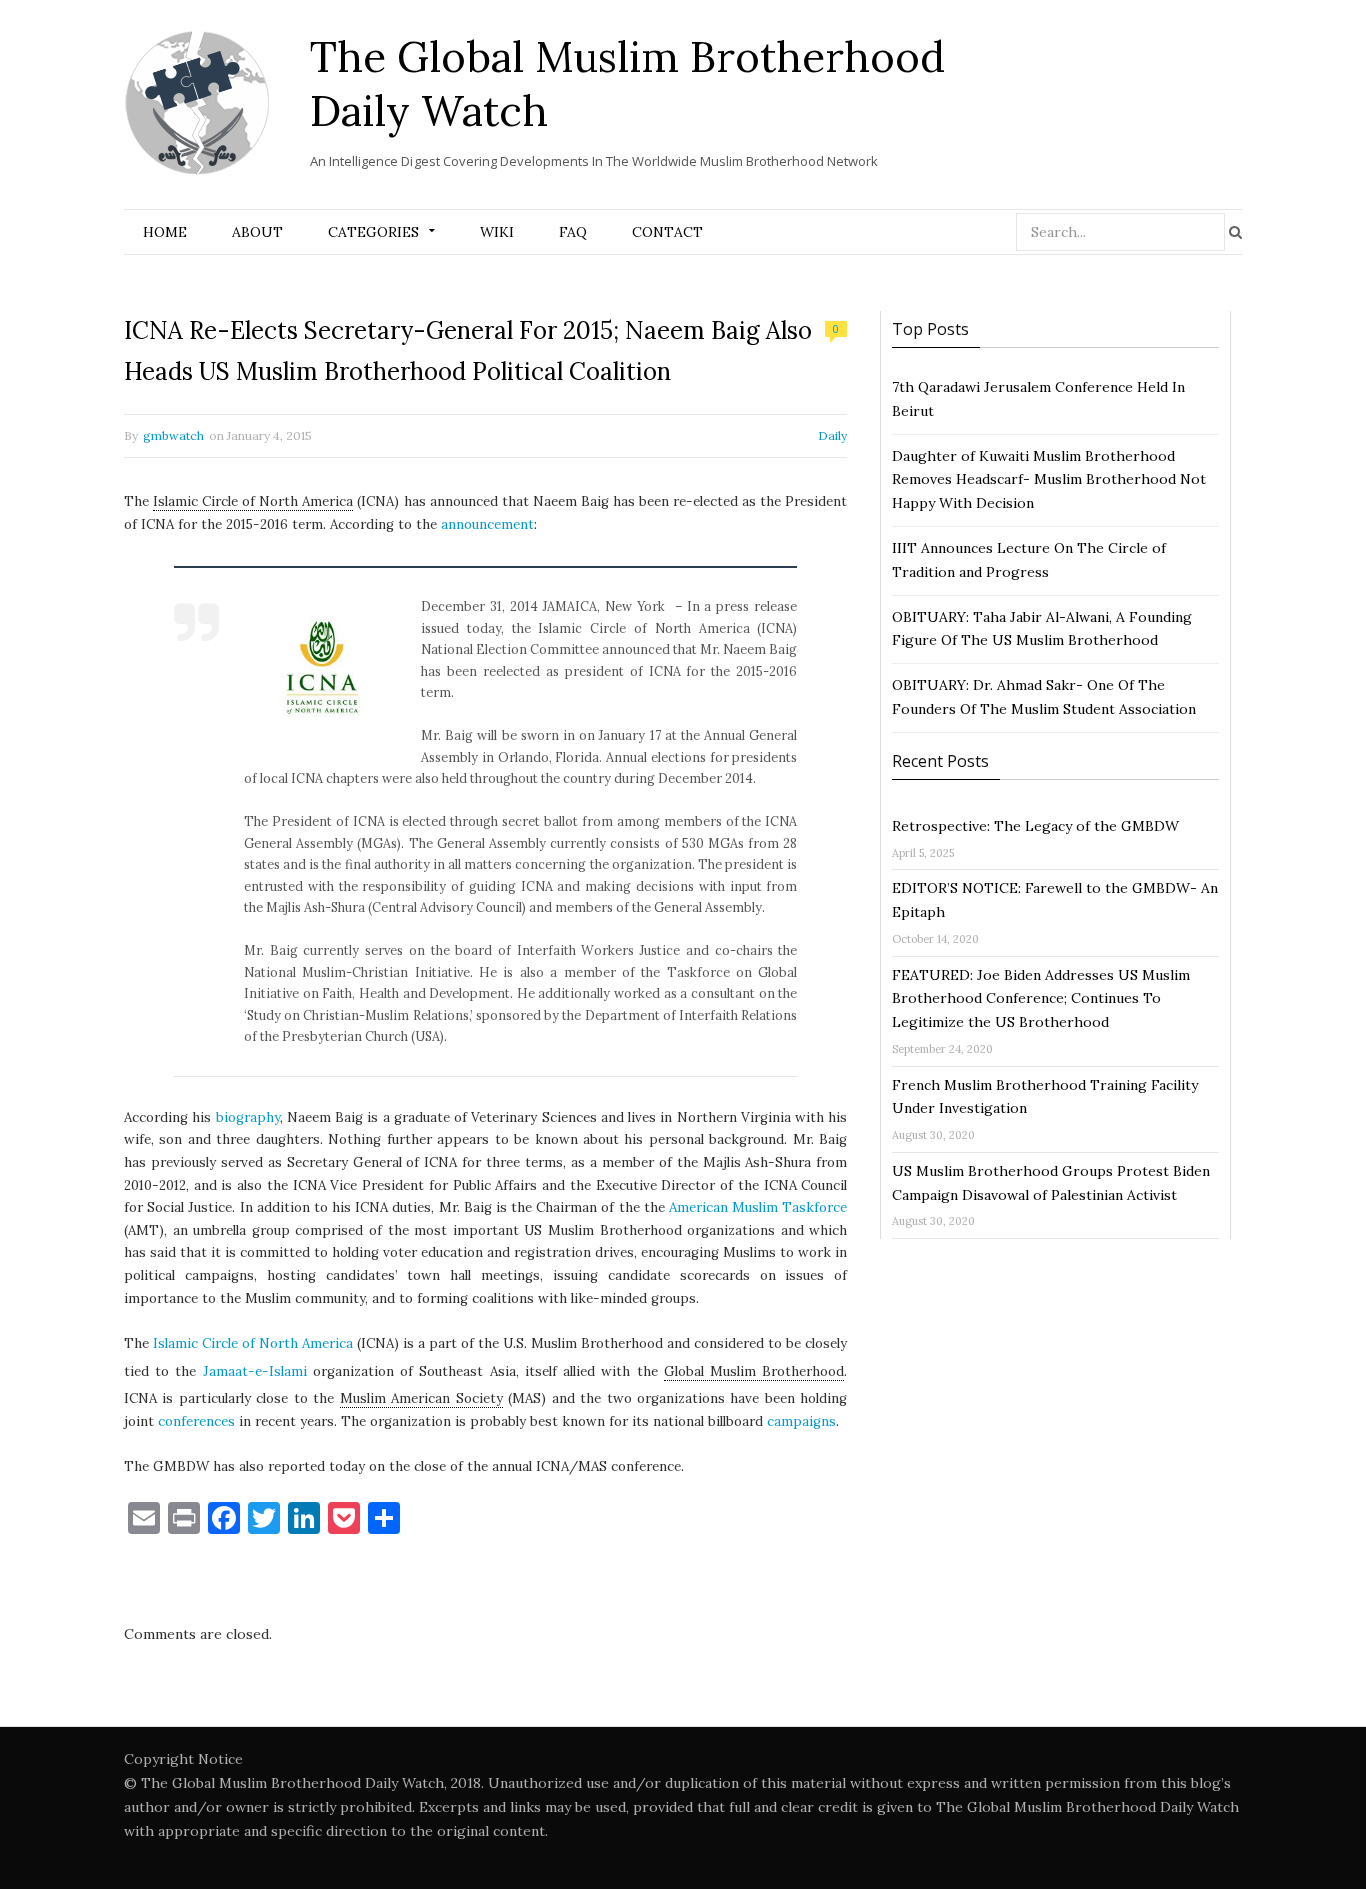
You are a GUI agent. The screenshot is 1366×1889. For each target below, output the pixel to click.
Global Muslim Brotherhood (754, 1371)
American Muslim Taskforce (758, 1207)
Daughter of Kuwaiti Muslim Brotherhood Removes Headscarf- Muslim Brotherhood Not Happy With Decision (1049, 480)
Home (165, 232)
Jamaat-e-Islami (255, 1371)
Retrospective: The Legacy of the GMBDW (1035, 826)
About (257, 232)
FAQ (573, 232)
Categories (373, 232)
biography (248, 1117)
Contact (667, 232)
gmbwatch (173, 435)
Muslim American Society (421, 1398)
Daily (832, 435)
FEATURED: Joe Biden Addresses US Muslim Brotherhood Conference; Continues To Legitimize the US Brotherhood (1041, 999)
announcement (487, 524)
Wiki (497, 232)
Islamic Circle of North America (253, 501)
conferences (196, 1421)
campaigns (801, 1421)
